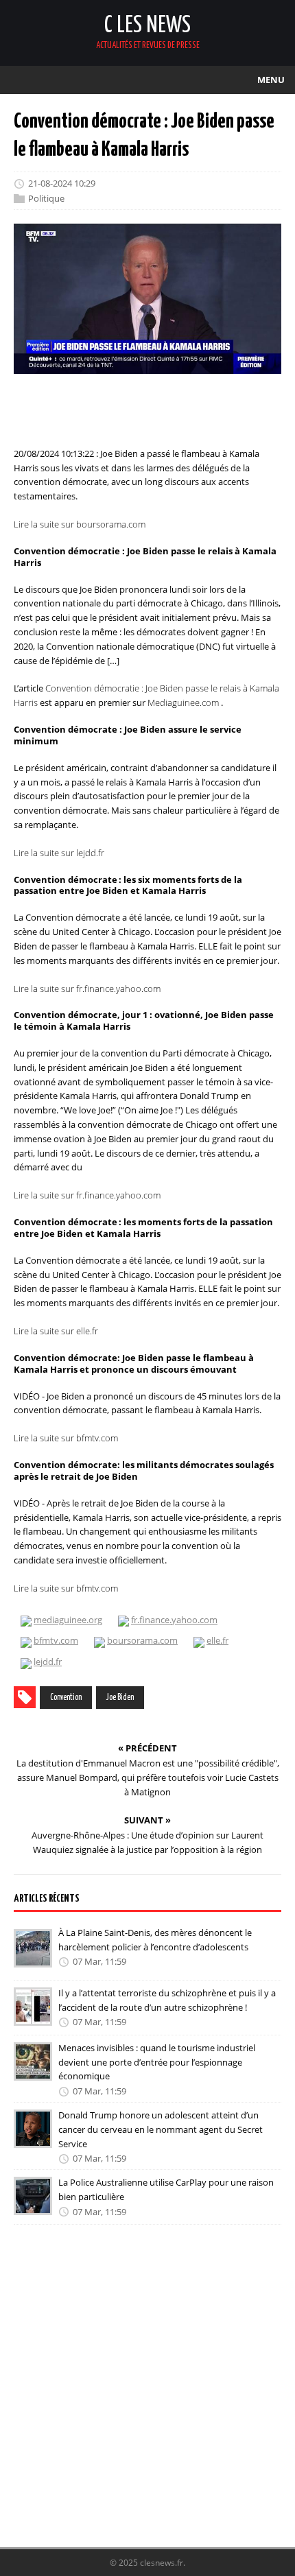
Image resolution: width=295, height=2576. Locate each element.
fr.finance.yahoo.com (174, 1620)
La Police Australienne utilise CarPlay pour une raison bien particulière (166, 2189)
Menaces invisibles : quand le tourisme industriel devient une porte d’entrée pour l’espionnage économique (157, 2062)
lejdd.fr (48, 1662)
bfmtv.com (56, 1640)
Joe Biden (120, 1698)
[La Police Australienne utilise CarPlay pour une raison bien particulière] (33, 2206)
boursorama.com (142, 1640)
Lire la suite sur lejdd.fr (59, 853)
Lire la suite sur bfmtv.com (66, 1438)
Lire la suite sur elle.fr (56, 1331)
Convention (66, 1698)
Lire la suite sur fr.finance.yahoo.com (87, 988)
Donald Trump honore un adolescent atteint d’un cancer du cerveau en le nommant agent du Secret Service (161, 2129)
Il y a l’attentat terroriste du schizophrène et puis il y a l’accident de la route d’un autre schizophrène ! (167, 2000)
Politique (46, 198)
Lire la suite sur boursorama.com (80, 524)
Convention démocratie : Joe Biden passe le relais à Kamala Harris (146, 695)
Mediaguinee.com (183, 702)
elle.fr (217, 1640)
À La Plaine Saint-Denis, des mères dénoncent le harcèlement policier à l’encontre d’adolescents (155, 1940)
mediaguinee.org (68, 1620)
